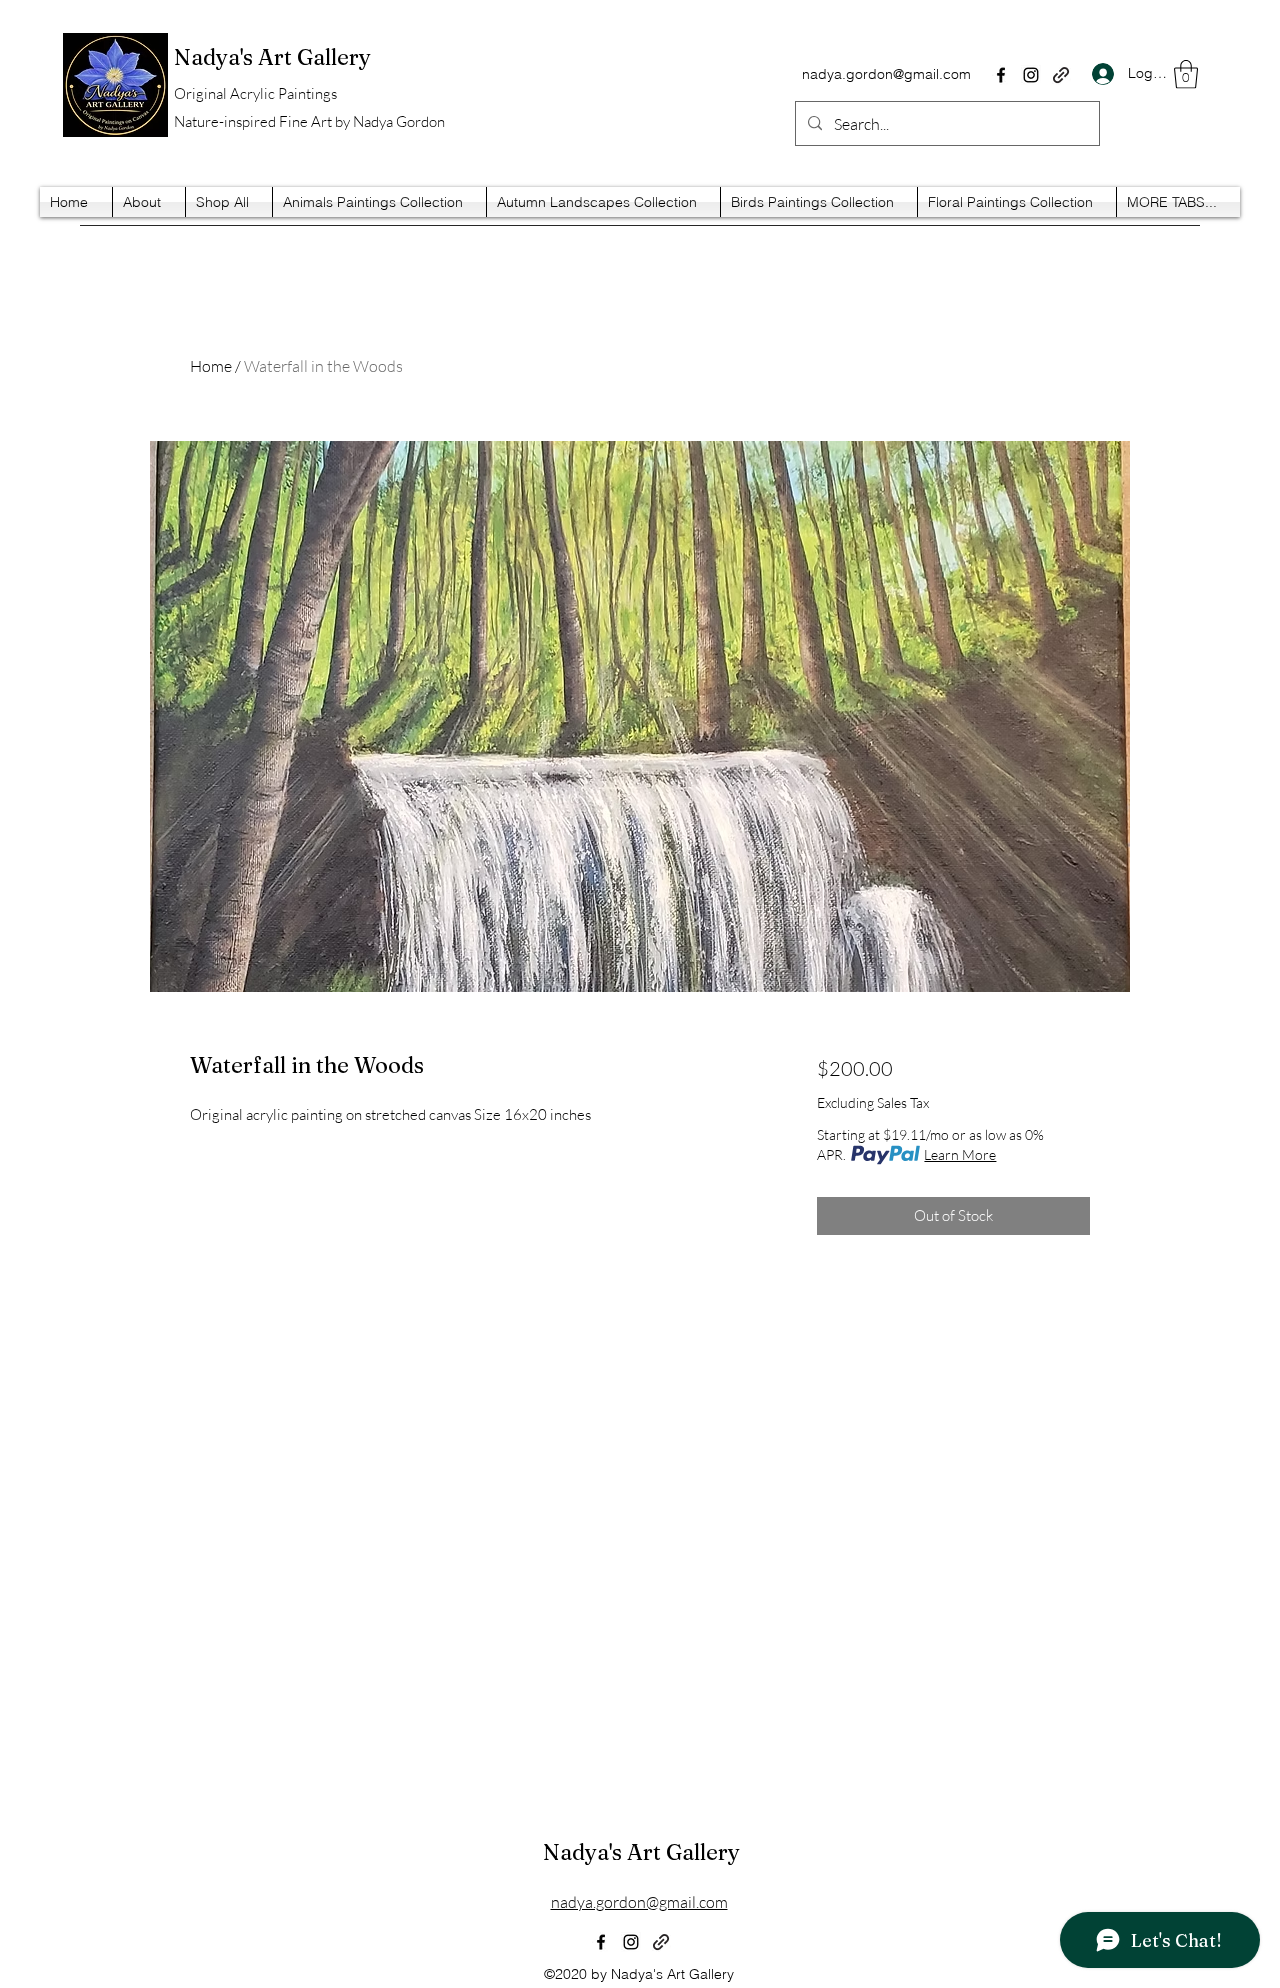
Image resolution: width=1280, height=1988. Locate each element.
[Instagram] (1031, 75)
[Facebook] (1001, 75)
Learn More (960, 1154)
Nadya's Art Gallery (641, 1852)
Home (211, 366)
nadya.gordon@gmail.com (886, 74)
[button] (1186, 74)
